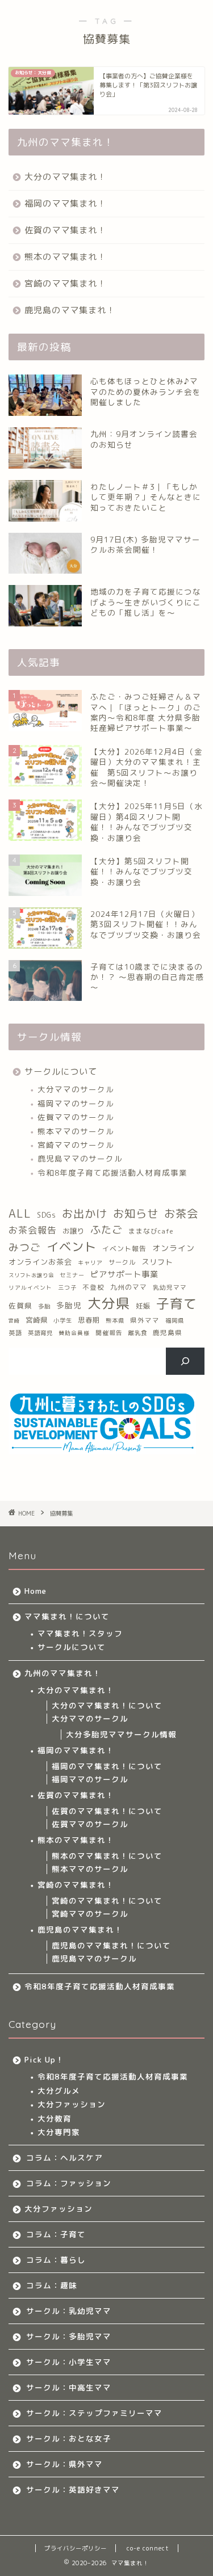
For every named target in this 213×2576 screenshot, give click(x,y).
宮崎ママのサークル (76, 1145)
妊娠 (143, 1306)
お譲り (74, 1231)
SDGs (47, 1215)
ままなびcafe (151, 1231)
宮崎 (14, 1321)
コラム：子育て (56, 2234)
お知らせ (136, 1213)
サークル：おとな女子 (69, 2438)
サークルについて (61, 1072)
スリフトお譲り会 (31, 1275)
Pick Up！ (44, 2059)
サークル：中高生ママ (69, 2387)
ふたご (106, 1230)
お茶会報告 (33, 1230)
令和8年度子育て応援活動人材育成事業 (112, 1173)
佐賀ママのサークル (76, 1117)
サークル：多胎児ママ (69, 2336)
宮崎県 (37, 1320)
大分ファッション (72, 2104)
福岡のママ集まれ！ (65, 203)
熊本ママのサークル (76, 1131)
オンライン (174, 1248)
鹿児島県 (168, 1333)
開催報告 (109, 1333)
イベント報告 (124, 1249)
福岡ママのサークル (76, 1103)
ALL (20, 1213)
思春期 (89, 1320)
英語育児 (40, 1333)
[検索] (185, 1361)
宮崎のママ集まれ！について (107, 1901)
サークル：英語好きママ (73, 2489)
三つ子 (67, 1287)
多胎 (44, 1306)
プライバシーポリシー (76, 2548)
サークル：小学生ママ (69, 2362)
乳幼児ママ (170, 1287)
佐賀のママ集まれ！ (65, 230)
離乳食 (138, 1333)
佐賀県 (20, 1306)
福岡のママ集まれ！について (107, 1766)
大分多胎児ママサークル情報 (121, 1734)
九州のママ (129, 1287)
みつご (25, 1247)
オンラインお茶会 (40, 1262)
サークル (122, 1262)
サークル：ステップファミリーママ (94, 2413)
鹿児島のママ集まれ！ (70, 310)
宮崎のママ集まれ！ (65, 283)
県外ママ (145, 1320)
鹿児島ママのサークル (80, 1158)
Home (35, 1591)
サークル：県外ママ (64, 2464)
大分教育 (55, 2118)
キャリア (90, 1262)
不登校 (93, 1287)
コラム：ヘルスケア (64, 2158)
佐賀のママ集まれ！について (107, 1811)
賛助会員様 (74, 1333)
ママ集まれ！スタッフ (80, 1633)
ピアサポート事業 (124, 1274)
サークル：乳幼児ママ (69, 2311)
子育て (177, 1303)
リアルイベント (30, 1288)
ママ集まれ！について (67, 1616)
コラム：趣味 (52, 2285)
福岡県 (175, 1320)
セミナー (72, 1275)
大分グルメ (59, 2091)
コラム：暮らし (56, 2260)
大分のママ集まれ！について (107, 1705)
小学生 (63, 1320)
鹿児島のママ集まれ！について (111, 1945)
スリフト (157, 1262)
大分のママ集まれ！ (65, 177)
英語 (15, 1333)
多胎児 (69, 1305)
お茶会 (181, 1213)
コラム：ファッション (69, 2183)
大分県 (109, 1303)
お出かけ (85, 1213)
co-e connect (148, 2548)
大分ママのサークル (76, 1089)
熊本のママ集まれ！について (107, 1856)
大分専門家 (59, 2132)
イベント (72, 1247)
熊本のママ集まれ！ (65, 257)
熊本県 (115, 1320)
